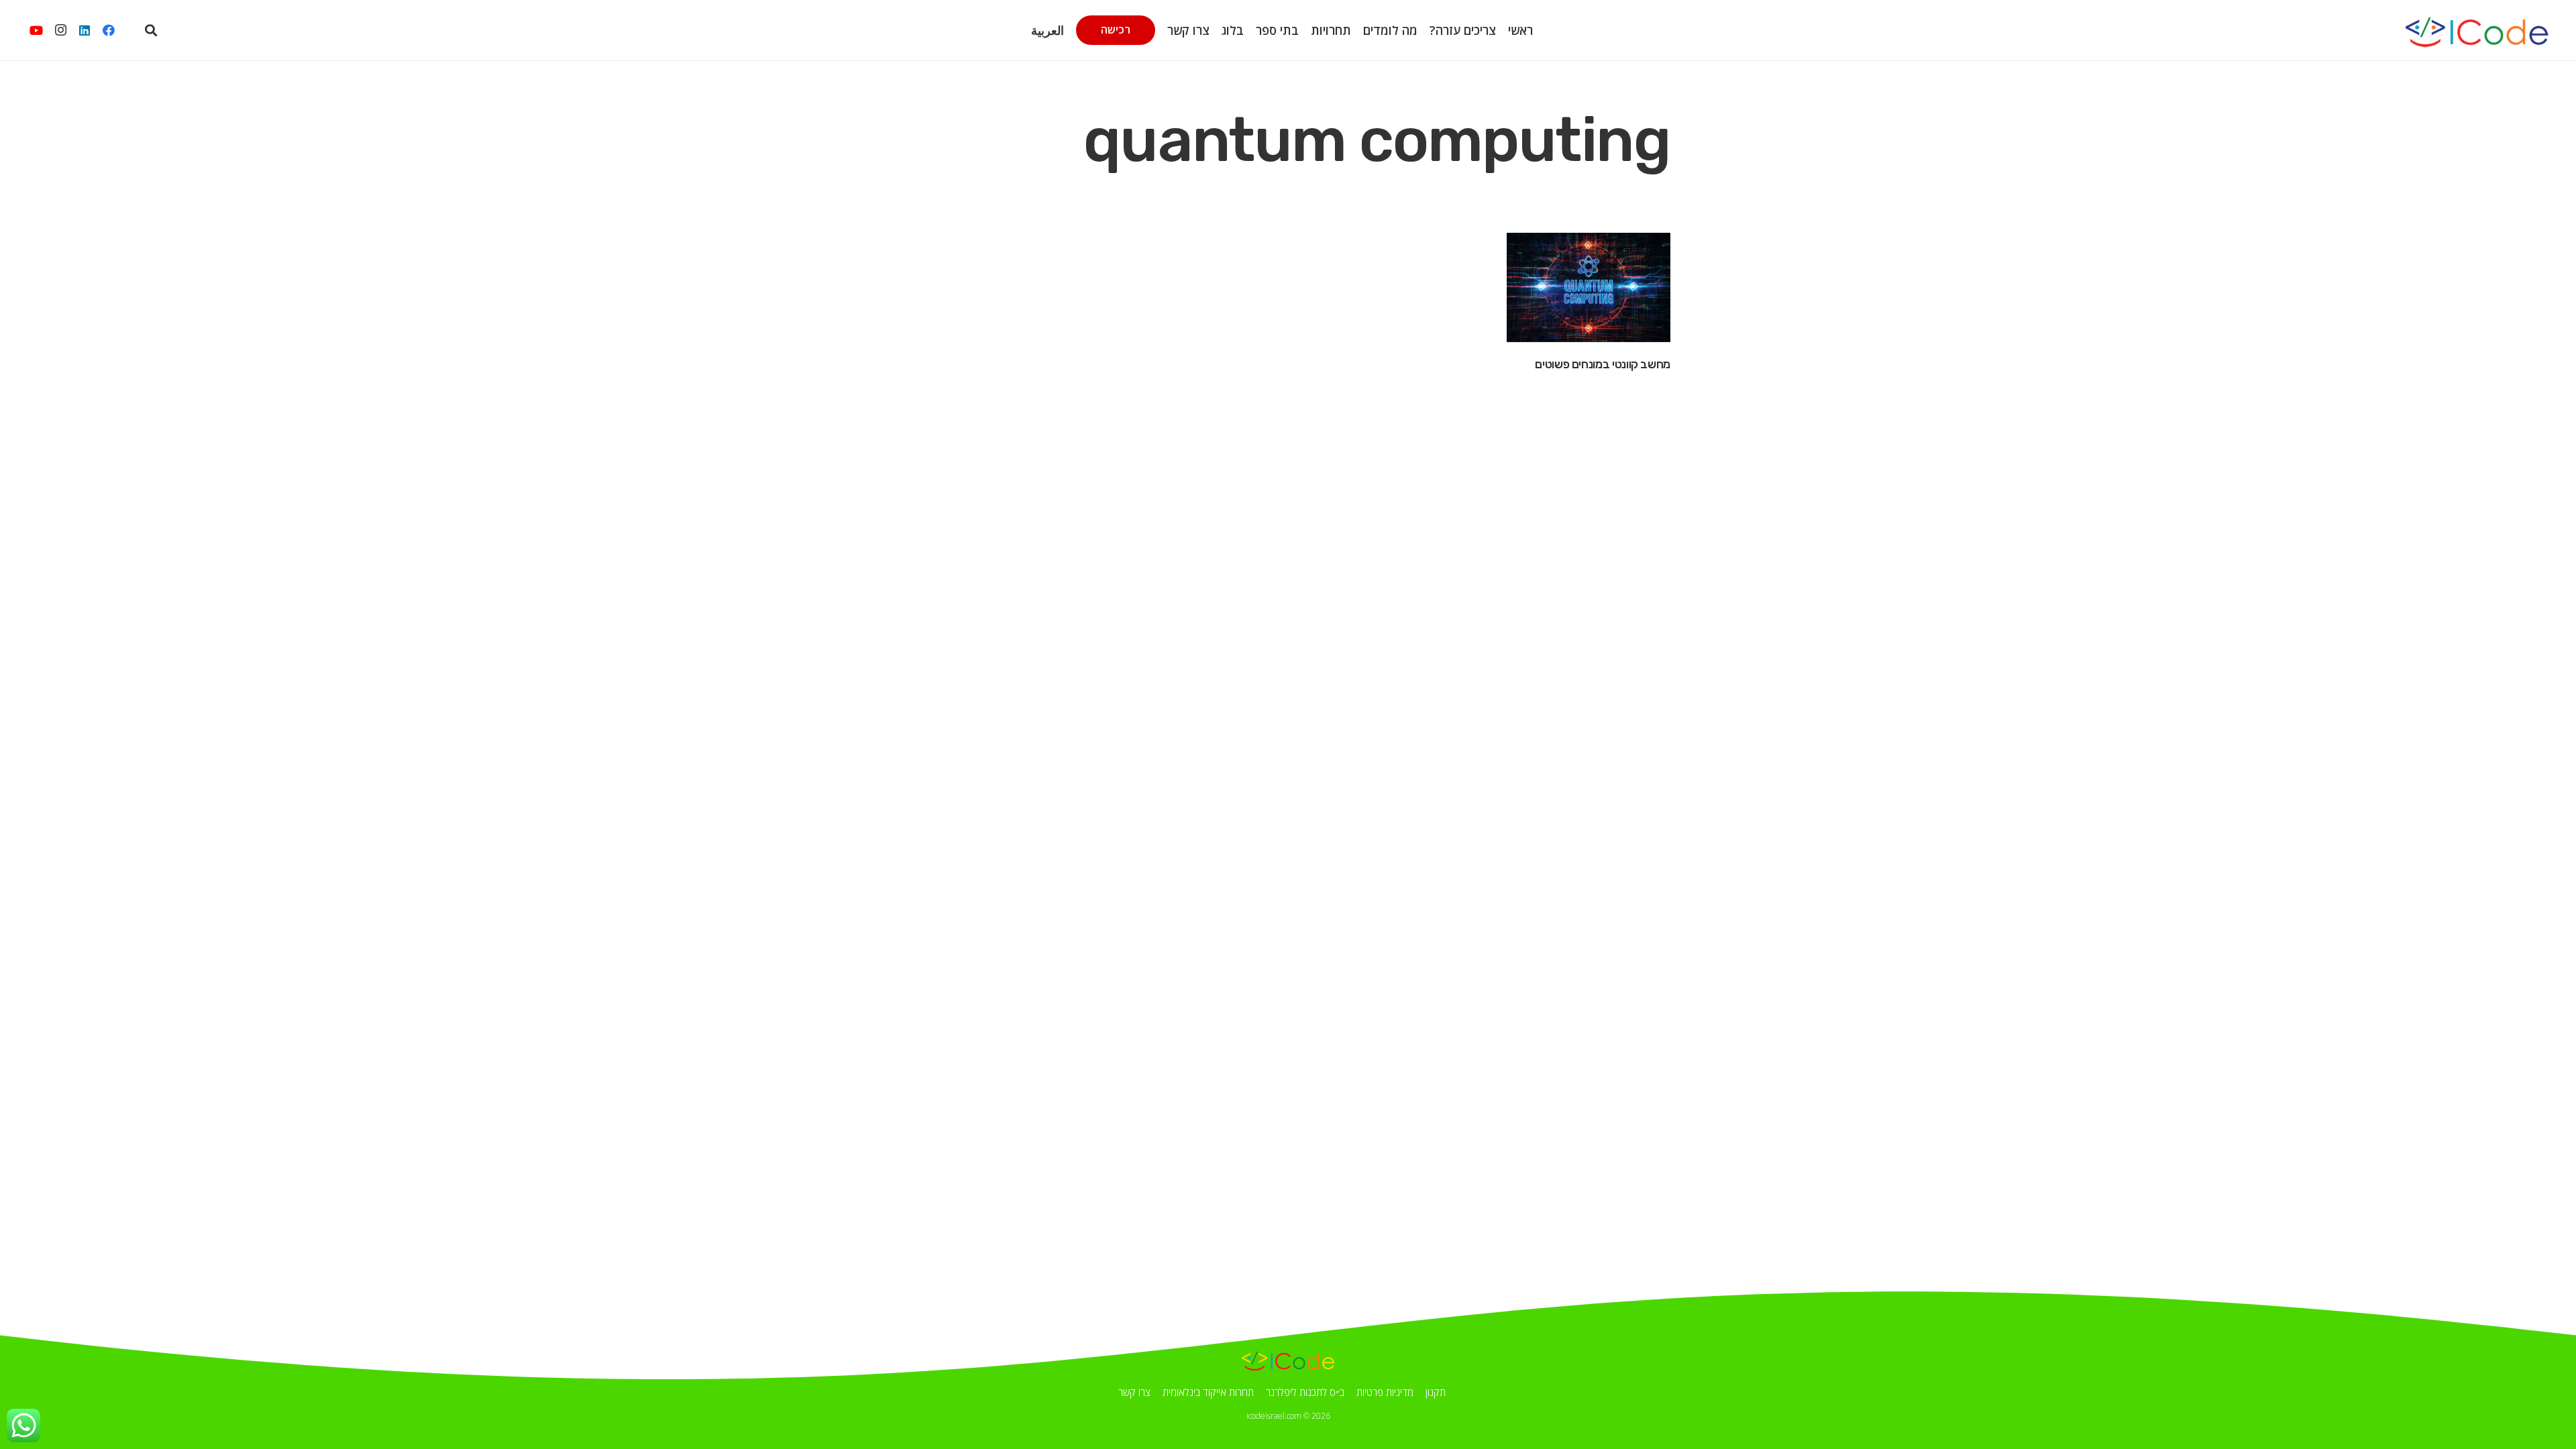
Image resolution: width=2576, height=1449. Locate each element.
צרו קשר (1134, 1392)
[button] (1091, 30)
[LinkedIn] (85, 30)
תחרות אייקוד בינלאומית (1208, 1392)
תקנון (1436, 1392)
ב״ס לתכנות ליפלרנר (1305, 1392)
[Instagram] (60, 30)
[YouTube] (36, 30)
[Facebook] (109, 30)
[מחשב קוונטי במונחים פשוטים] (1589, 287)
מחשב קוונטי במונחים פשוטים (1603, 364)
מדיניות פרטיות (1385, 1392)
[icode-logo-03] (2476, 30)
